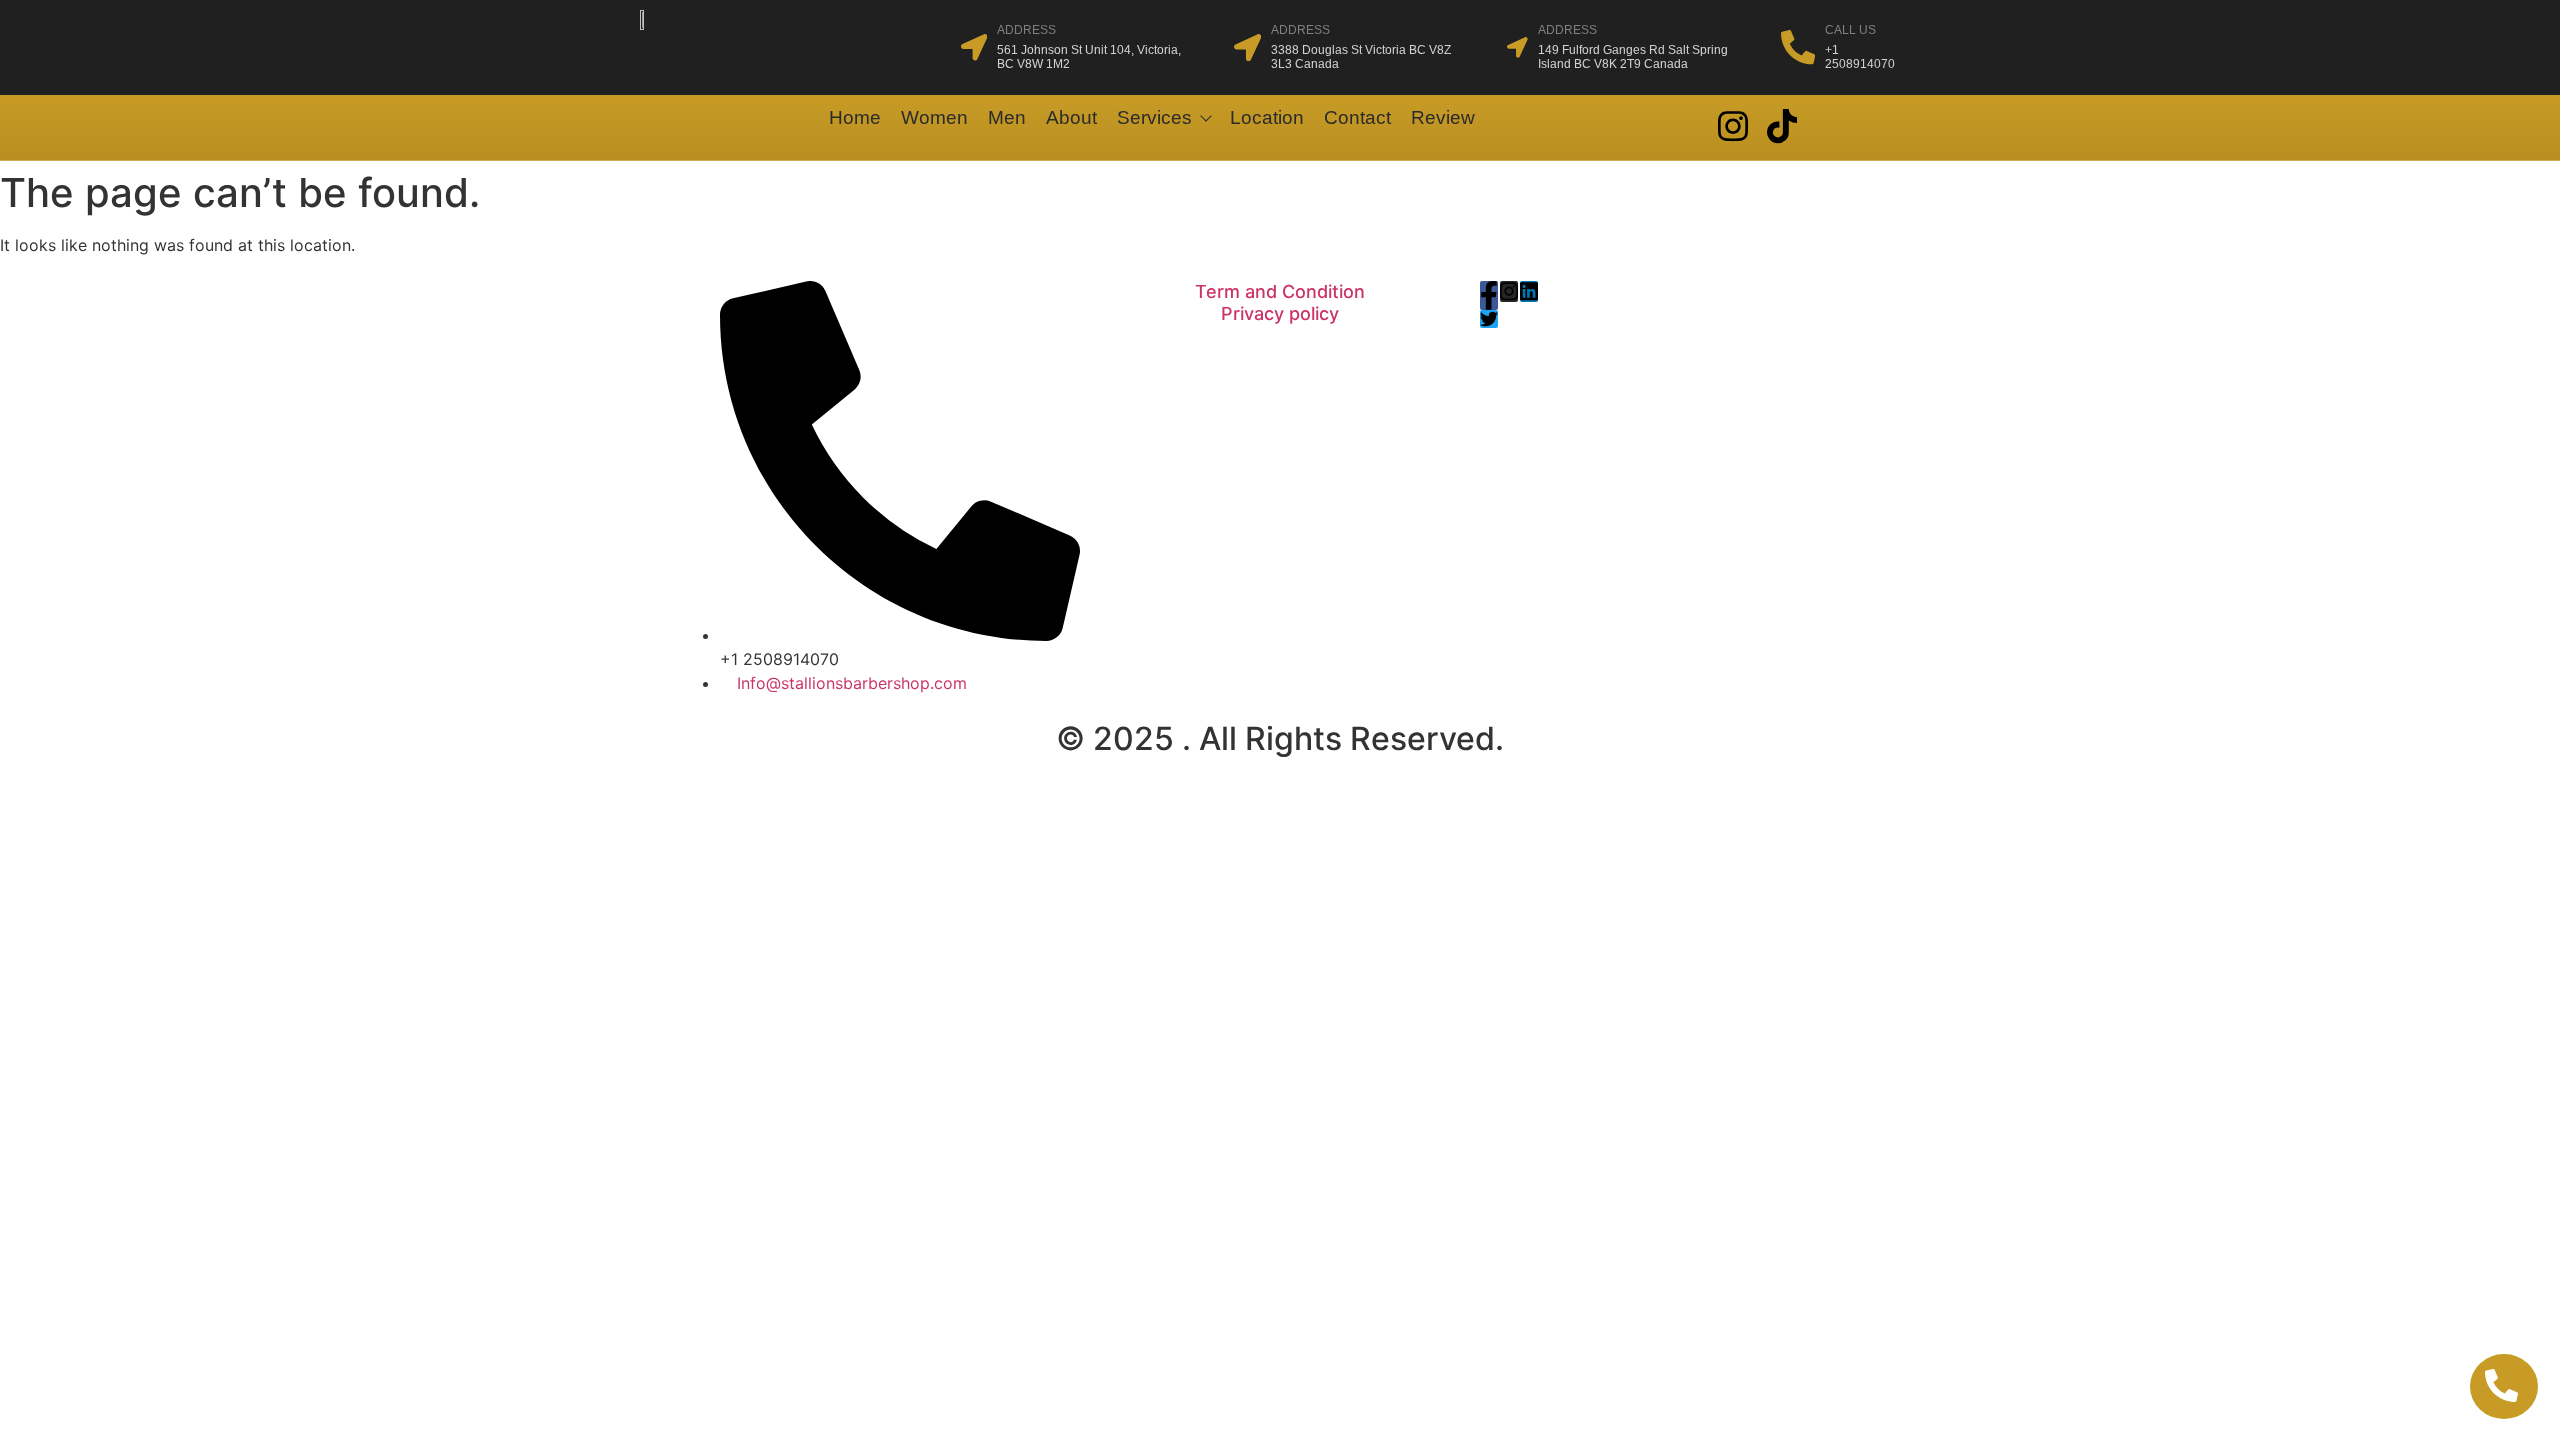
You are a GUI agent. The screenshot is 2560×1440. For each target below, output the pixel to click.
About (1071, 117)
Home (855, 117)
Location (1267, 117)
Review (1443, 117)
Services (1154, 117)
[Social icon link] (1732, 126)
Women (934, 117)
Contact (1357, 117)
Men (1007, 117)
